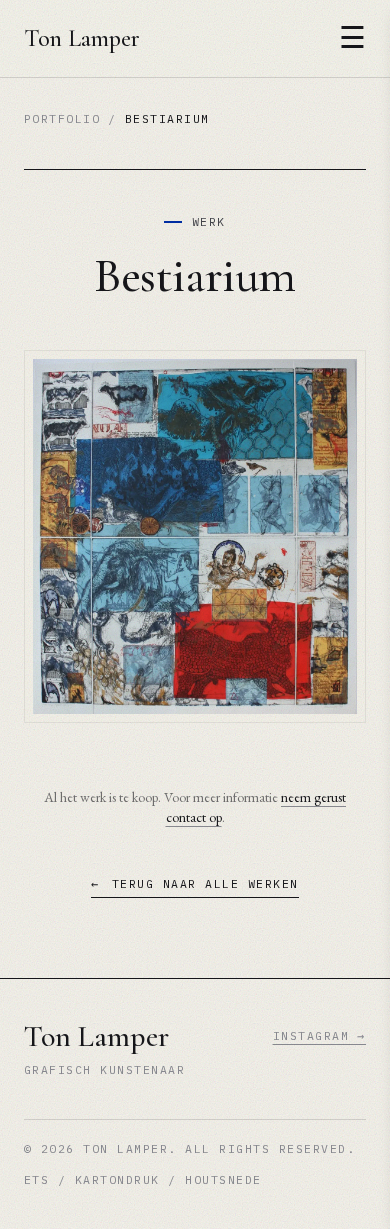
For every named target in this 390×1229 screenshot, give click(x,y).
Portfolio (62, 118)
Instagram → (319, 1035)
